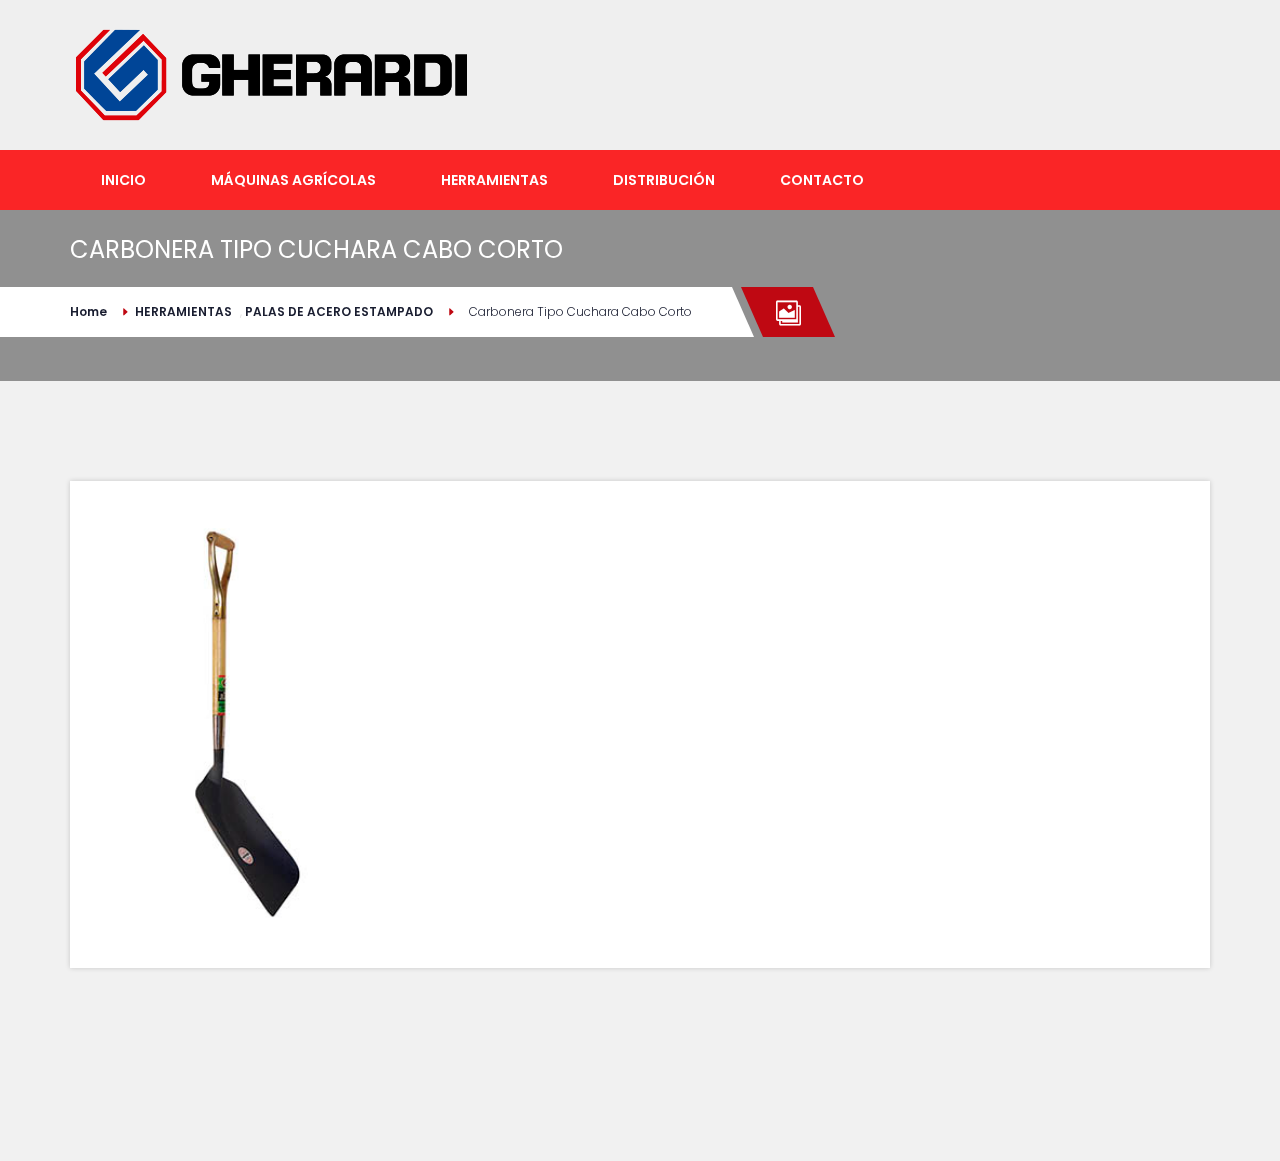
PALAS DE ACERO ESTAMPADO (339, 311)
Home (88, 311)
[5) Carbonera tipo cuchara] (246, 724)
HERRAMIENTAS (183, 311)
